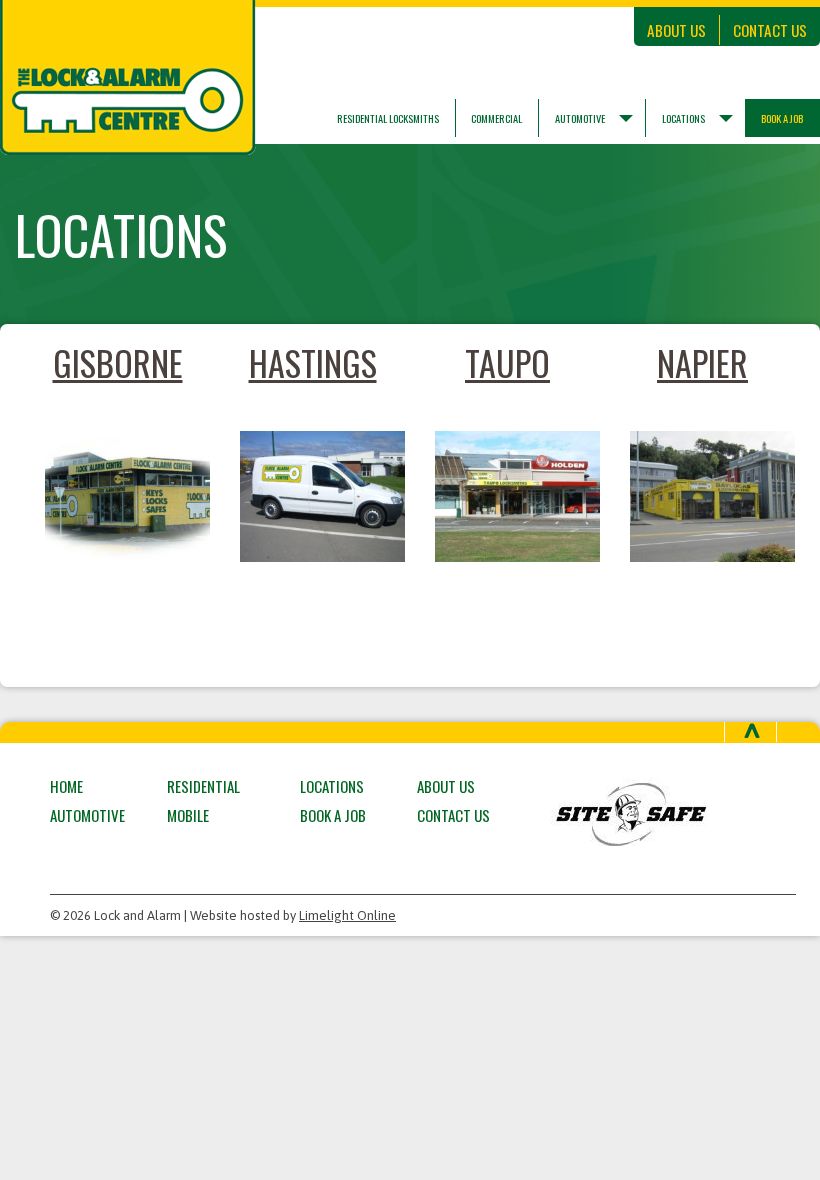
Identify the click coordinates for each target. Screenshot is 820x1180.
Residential (203, 786)
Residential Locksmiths (388, 118)
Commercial (496, 118)
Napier (702, 362)
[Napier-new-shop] (702, 496)
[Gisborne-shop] (117, 496)
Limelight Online (347, 915)
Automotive (580, 118)
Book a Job (333, 815)
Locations (683, 118)
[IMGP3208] (312, 496)
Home (66, 786)
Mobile (188, 815)
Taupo (507, 362)
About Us (676, 30)
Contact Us (770, 30)
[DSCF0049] (507, 496)
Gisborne (118, 362)
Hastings (313, 362)
